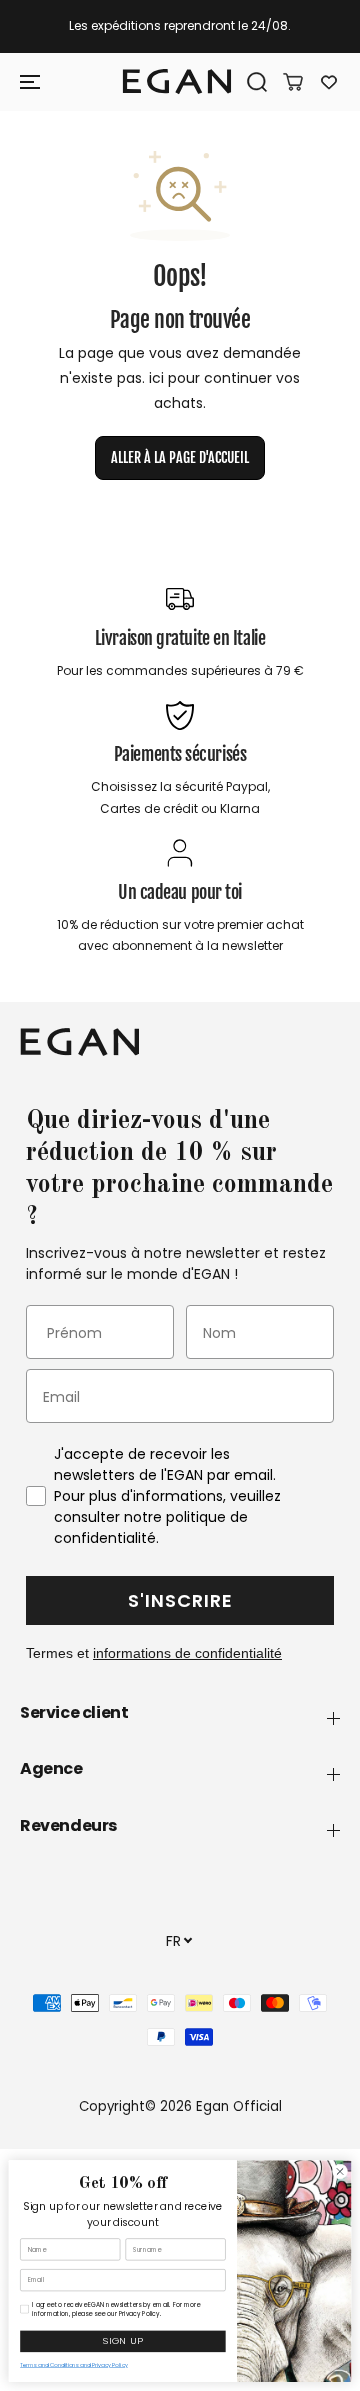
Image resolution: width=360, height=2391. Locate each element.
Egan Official (239, 2106)
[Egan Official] (177, 82)
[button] (32, 82)
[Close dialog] (339, 2171)
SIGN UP (123, 2342)
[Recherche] (250, 82)
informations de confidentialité (187, 1653)
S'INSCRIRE (180, 1600)
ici (156, 378)
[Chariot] (286, 82)
